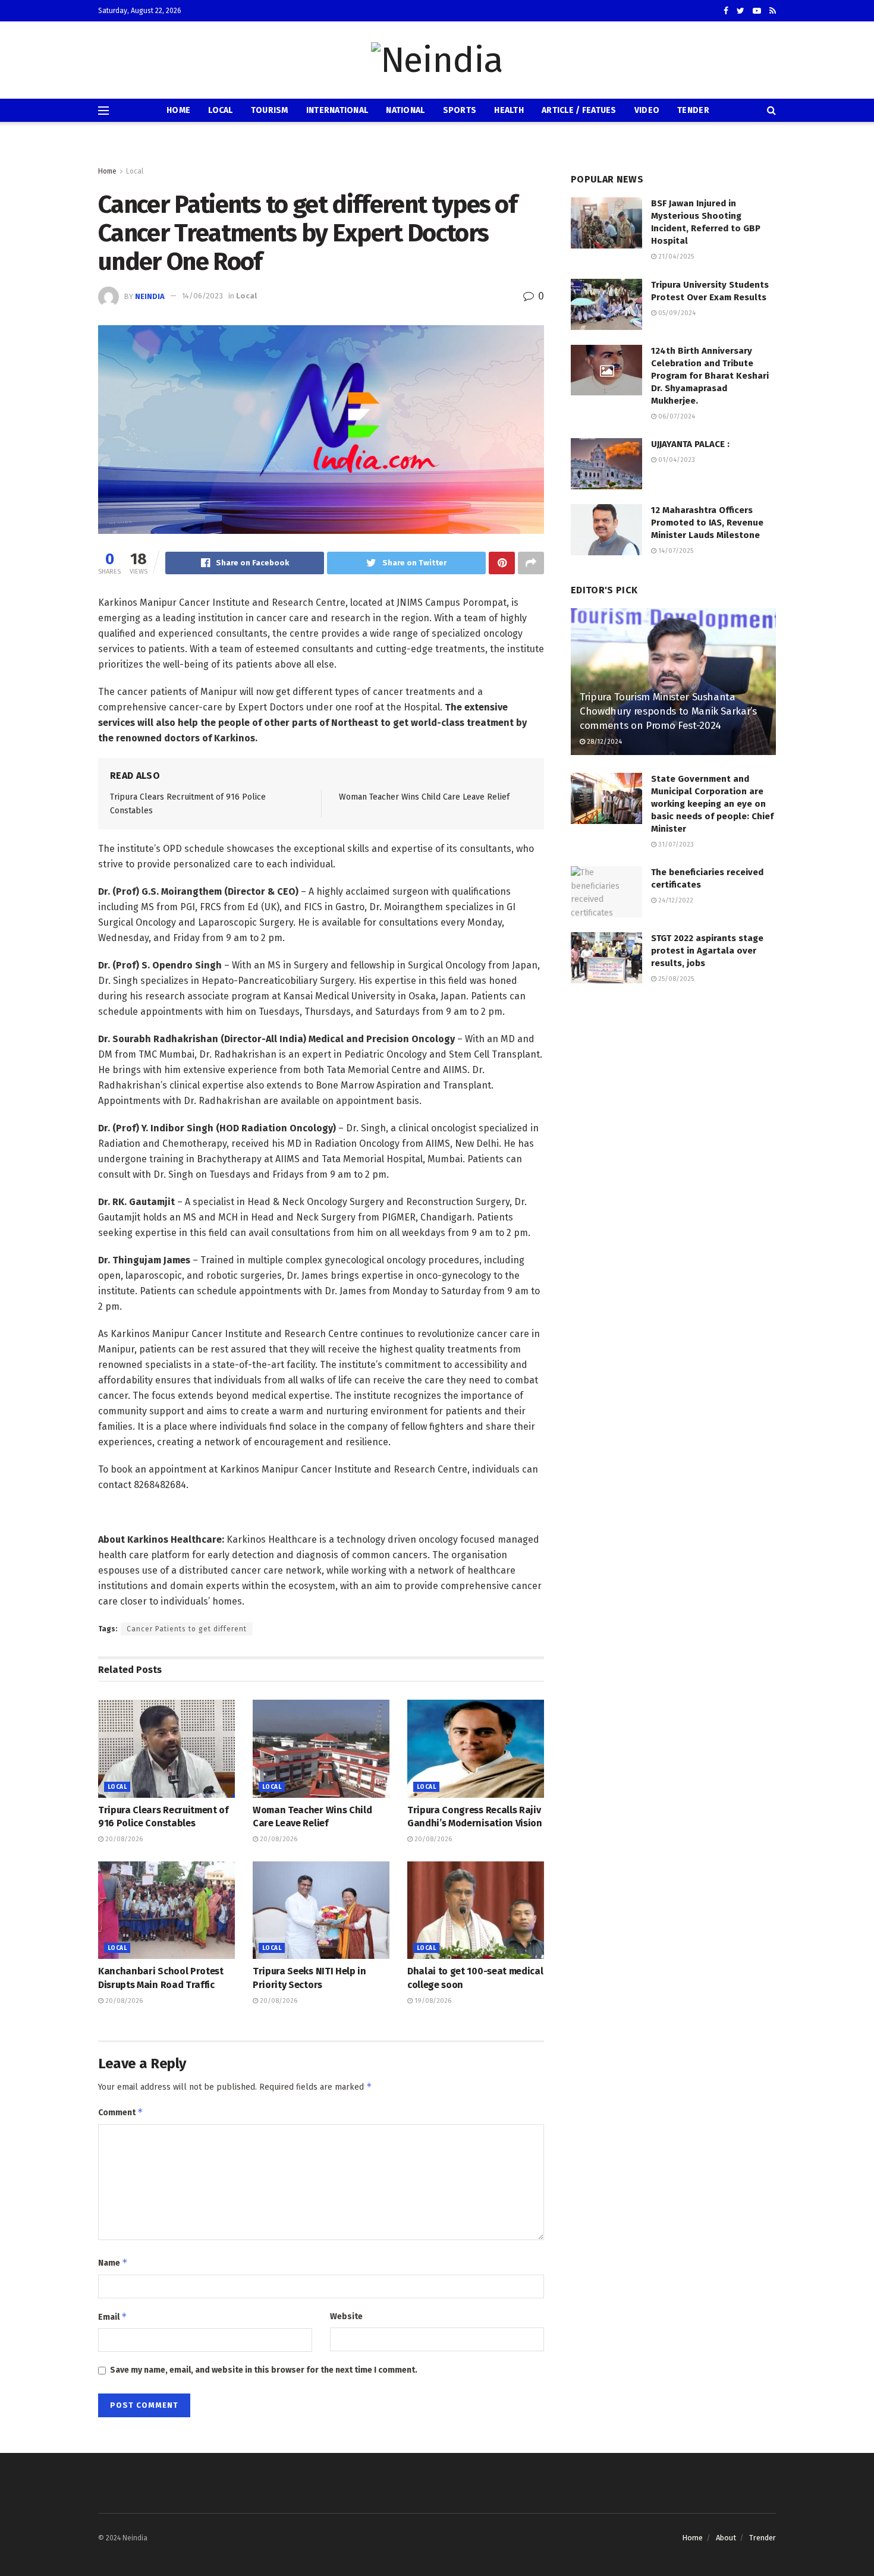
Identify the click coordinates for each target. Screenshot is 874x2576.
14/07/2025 (675, 551)
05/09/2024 (676, 313)
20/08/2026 (123, 1839)
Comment (121, 2112)
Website (346, 2316)
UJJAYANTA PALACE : (690, 444)
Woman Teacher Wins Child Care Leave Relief (424, 797)
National (405, 110)
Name (113, 2262)
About (726, 2538)
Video (647, 110)
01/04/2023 (676, 460)
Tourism (270, 110)
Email (113, 2316)
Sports (460, 110)
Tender (693, 110)
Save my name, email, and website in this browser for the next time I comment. (264, 2370)
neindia (150, 296)
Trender (763, 2538)
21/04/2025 (675, 257)
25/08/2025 (675, 979)
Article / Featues (579, 110)
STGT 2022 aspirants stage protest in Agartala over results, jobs (707, 951)
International (337, 110)
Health (509, 110)
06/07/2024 (676, 416)
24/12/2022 (675, 900)
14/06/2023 (202, 296)
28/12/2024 (603, 742)
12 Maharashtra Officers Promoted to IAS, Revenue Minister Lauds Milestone (707, 523)
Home (178, 110)
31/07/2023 (675, 844)
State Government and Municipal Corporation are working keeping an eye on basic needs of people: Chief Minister (712, 804)
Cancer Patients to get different (187, 1629)
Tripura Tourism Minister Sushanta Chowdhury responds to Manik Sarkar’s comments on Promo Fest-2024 (668, 711)
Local (220, 110)
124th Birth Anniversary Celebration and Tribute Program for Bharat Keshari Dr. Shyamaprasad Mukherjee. (710, 376)
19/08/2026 (432, 2001)
